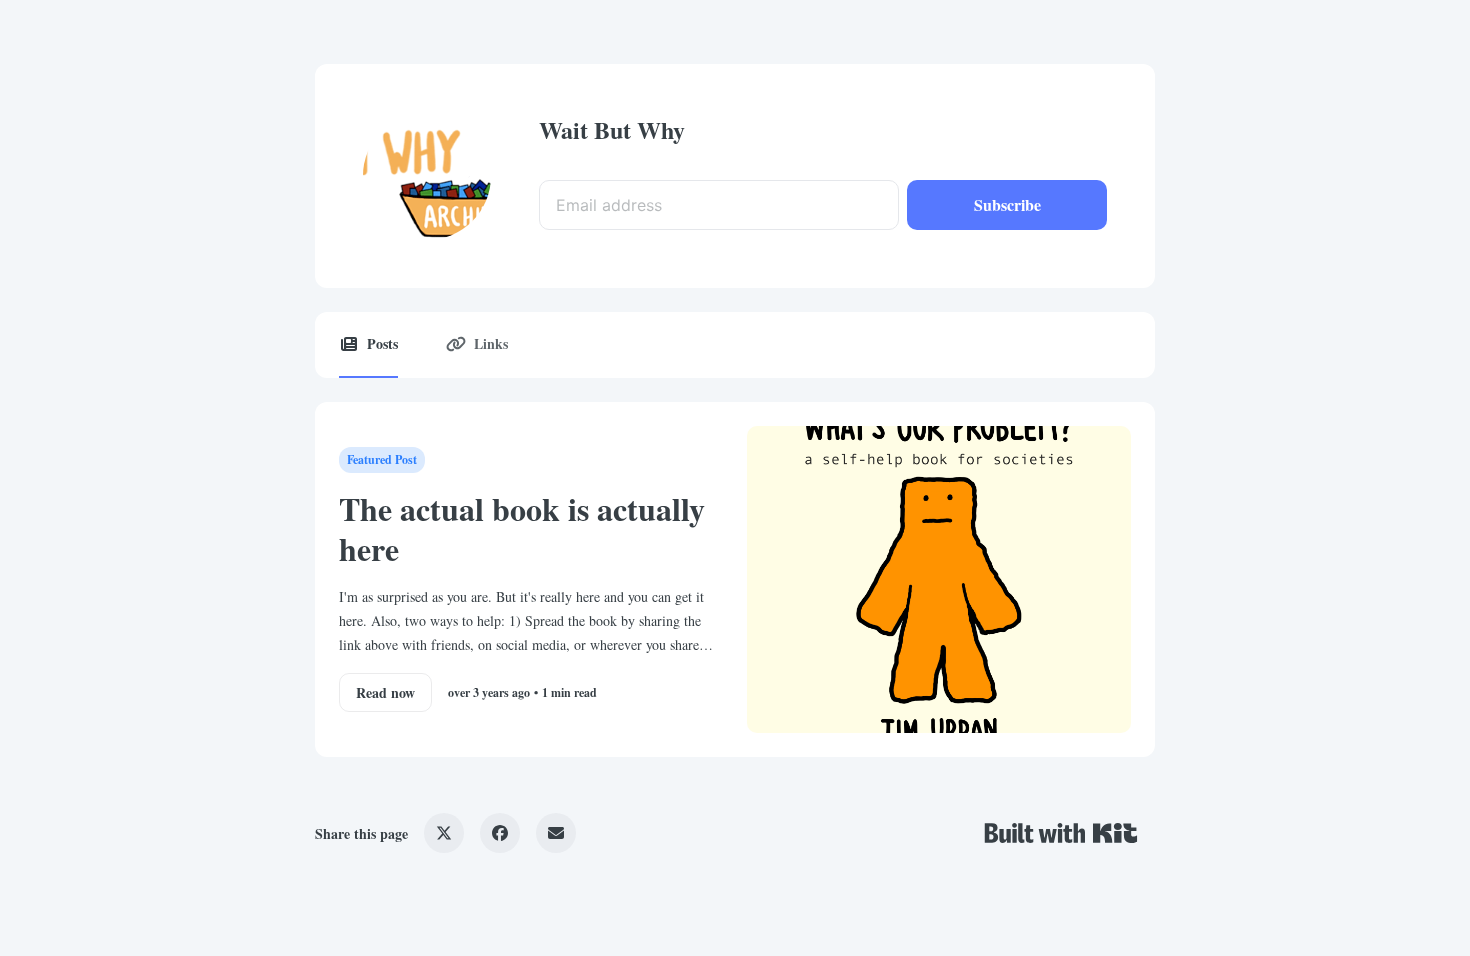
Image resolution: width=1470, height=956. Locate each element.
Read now (385, 692)
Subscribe (1007, 204)
